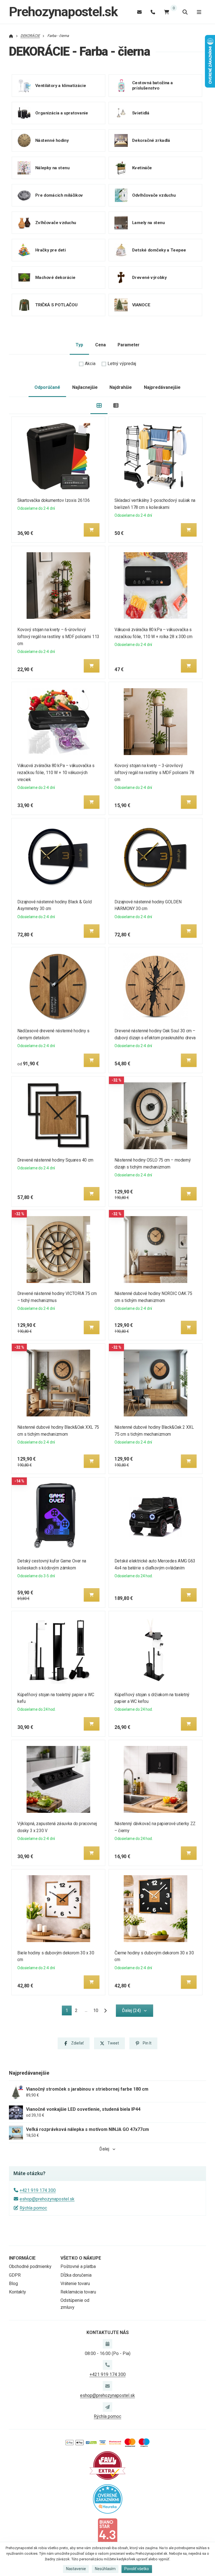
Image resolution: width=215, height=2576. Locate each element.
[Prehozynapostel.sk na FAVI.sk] (107, 2465)
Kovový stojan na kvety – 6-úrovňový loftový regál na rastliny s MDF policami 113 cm (58, 637)
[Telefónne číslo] (153, 12)
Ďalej (104, 2149)
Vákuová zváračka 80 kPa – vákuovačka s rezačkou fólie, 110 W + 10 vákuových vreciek (56, 773)
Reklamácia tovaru (78, 2292)
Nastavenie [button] (76, 2569)
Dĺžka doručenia (76, 2275)
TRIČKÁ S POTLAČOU (57, 305)
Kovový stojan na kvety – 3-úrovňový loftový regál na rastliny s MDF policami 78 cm (154, 773)
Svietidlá (141, 113)
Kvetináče (142, 168)
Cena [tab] (101, 345)
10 (96, 2010)
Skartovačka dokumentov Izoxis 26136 (53, 500)
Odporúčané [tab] (47, 387)
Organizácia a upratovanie (62, 113)
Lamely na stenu (148, 222)
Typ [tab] (79, 345)
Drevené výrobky (149, 277)
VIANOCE (141, 305)
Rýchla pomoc (33, 2208)
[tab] (99, 406)
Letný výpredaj (122, 364)
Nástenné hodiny (52, 140)
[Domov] (11, 36)
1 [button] (68, 2011)
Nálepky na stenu (52, 168)
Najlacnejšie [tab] (85, 387)
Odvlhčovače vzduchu (154, 195)
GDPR (15, 2275)
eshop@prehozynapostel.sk (47, 2199)
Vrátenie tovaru (75, 2284)
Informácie (22, 2258)
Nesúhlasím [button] (105, 2569)
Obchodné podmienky (30, 2266)
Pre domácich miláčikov (59, 195)
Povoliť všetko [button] (137, 2569)
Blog (13, 2284)
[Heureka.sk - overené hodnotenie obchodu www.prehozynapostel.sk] (108, 2498)
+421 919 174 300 (38, 2190)
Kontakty (17, 2292)
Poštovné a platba (78, 2266)
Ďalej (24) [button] (131, 2010)
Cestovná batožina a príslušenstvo (152, 85)
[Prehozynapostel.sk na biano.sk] (107, 2532)
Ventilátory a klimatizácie (61, 85)
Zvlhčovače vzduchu (56, 222)
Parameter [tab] (128, 345)
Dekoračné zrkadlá (151, 140)
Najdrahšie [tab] (121, 387)
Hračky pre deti (51, 250)
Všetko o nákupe (81, 2258)
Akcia (90, 364)
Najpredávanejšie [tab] (162, 387)
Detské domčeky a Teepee (159, 250)
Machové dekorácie (55, 277)
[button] (92, 530)
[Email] (139, 12)
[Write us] (107, 2407)
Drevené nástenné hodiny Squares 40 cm (55, 1160)
